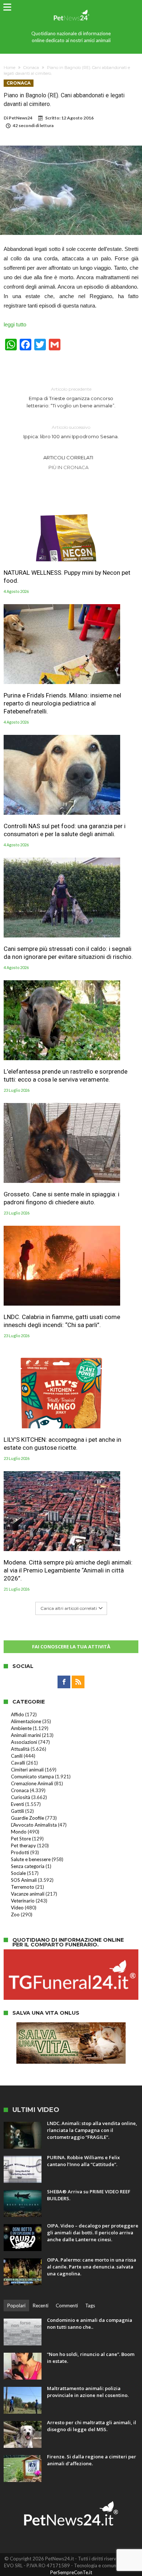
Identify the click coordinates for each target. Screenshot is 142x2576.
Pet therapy (23, 1845)
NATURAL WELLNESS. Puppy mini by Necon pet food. (67, 577)
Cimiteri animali (27, 1770)
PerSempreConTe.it (71, 2572)
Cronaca (31, 68)
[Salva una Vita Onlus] (71, 2026)
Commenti (67, 2306)
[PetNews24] (71, 8)
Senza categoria (28, 1866)
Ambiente (21, 1728)
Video (17, 1908)
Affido (17, 1714)
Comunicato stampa (32, 1777)
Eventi (17, 1804)
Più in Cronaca (68, 467)
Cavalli (18, 1763)
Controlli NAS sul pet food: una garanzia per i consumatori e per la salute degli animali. (65, 830)
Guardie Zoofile (27, 1818)
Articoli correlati (68, 457)
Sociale (18, 1873)
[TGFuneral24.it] (71, 1953)
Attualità (20, 1749)
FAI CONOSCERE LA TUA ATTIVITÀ (71, 1647)
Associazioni (24, 1742)
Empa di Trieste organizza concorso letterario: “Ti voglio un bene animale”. (71, 397)
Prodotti (20, 1852)
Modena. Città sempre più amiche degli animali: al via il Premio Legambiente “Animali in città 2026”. (68, 1570)
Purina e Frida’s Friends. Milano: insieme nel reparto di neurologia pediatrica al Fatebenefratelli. (62, 703)
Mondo (19, 1832)
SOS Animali (24, 1880)
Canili (17, 1756)
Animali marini (26, 1735)
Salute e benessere (31, 1859)
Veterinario (23, 1901)
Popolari (16, 2306)
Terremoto (23, 1887)
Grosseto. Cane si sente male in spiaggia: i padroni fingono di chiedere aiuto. (62, 1198)
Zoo (15, 1914)
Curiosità (21, 1797)
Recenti (41, 2306)
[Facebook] (64, 1682)
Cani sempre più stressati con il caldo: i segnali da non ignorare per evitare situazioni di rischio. (68, 953)
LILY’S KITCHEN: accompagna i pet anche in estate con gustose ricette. (62, 1444)
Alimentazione (26, 1721)
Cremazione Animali (32, 1783)
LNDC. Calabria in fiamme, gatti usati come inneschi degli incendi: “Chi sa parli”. (62, 1321)
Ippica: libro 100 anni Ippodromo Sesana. (71, 432)
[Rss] (78, 1682)
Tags (90, 2306)
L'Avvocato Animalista (34, 1825)
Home (9, 68)
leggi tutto (15, 324)
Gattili (17, 1811)
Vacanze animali (28, 1894)
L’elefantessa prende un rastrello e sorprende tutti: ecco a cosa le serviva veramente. (66, 1075)
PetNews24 (21, 118)
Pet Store (21, 1839)
